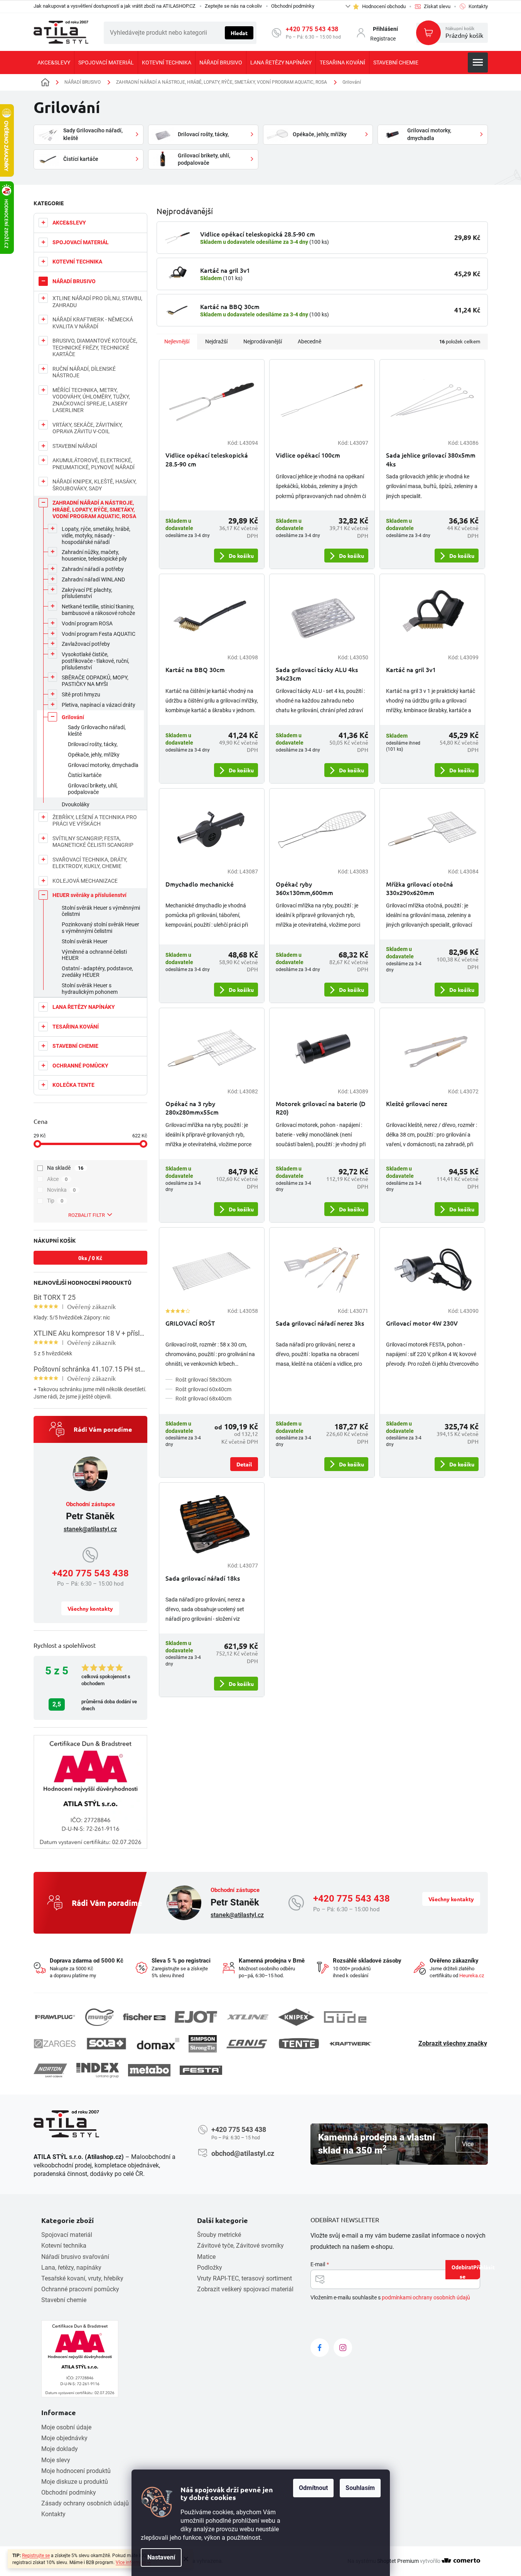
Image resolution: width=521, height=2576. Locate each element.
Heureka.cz (472, 1975)
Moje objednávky (64, 2438)
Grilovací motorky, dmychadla (103, 765)
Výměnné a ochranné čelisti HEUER (94, 955)
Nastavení (161, 2557)
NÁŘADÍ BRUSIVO (74, 281)
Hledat (239, 33)
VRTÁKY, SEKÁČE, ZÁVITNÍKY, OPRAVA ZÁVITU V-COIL (88, 428)
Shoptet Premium (398, 2561)
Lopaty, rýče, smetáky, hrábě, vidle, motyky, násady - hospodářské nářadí (96, 535)
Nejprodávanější (263, 341)
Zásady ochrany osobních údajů (85, 2503)
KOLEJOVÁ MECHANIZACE (85, 881)
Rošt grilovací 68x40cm (203, 1399)
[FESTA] (201, 2070)
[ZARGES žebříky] (55, 2044)
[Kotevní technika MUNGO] (99, 2017)
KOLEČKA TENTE (73, 1085)
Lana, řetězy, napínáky (71, 2268)
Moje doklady (60, 2449)
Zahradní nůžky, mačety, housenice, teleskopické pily (94, 555)
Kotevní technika (64, 2246)
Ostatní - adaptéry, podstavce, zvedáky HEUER (97, 972)
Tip (55, 1201)
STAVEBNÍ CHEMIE (75, 1046)
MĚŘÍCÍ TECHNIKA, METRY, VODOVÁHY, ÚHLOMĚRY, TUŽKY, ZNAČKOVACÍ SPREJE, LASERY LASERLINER (91, 400)
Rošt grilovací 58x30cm (203, 1380)
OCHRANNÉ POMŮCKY (80, 1066)
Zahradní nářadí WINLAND (93, 579)
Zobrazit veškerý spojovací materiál (245, 2289)
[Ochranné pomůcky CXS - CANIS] (247, 2044)
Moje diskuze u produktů (75, 2482)
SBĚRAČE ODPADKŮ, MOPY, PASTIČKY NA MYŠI (95, 681)
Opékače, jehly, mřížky (94, 755)
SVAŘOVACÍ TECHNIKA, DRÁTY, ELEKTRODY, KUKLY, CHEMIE (90, 863)
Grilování (73, 717)
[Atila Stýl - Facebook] (320, 2348)
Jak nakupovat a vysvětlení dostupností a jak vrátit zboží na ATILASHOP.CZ (115, 6)
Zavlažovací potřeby (86, 644)
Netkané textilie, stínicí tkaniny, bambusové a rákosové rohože (98, 610)
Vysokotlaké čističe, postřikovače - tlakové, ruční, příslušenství (95, 661)
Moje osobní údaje (66, 2427)
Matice (206, 2257)
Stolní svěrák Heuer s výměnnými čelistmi (101, 911)
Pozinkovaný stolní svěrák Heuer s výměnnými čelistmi (100, 928)
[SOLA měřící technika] (106, 2044)
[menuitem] (54, 62)
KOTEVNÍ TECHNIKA (77, 262)
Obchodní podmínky (293, 6)
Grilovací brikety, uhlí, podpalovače (93, 789)
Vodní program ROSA (87, 623)
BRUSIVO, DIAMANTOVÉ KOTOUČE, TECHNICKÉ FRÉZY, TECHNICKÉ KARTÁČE (95, 347)
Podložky (210, 2268)
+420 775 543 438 (312, 29)
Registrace (383, 39)
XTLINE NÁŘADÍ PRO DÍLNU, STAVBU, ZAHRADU (97, 302)
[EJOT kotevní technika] (196, 2017)
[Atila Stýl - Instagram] (343, 2348)
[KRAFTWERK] (351, 2044)
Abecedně (309, 341)
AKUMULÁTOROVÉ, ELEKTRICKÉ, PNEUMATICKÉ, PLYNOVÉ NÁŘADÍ (94, 464)
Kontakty (53, 2514)
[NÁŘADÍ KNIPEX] (296, 2017)
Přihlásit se (470, 2271)
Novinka (62, 1190)
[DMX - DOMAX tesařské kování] (158, 2043)
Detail (244, 1464)
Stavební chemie (64, 2300)
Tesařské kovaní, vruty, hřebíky (82, 2278)
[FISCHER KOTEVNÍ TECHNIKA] (144, 2017)
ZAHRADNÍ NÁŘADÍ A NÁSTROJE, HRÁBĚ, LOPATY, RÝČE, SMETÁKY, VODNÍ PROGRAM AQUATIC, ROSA (94, 509)
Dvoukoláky (76, 804)
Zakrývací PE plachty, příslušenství (87, 593)
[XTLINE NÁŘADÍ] (248, 2017)
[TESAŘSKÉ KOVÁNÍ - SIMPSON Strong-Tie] (203, 2044)
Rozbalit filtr (87, 1215)
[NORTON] (50, 2070)
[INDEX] (98, 2070)
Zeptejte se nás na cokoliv (233, 6)
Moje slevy (56, 2460)
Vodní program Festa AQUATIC (99, 634)
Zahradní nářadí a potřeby (93, 569)
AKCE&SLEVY (69, 223)
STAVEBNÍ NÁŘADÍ (75, 446)
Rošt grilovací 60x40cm (203, 1389)
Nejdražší (216, 341)
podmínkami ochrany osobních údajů (426, 2297)
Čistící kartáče (85, 775)
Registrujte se (36, 2556)
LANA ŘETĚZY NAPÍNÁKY (84, 1007)
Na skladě (65, 1168)
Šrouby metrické (219, 2235)
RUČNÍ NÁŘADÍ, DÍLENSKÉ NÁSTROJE (84, 372)
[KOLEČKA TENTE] (299, 2044)
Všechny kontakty (90, 1608)
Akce (57, 1179)
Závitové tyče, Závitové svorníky (240, 2246)
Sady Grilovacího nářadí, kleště (97, 731)
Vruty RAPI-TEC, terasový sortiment (244, 2278)
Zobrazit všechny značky (453, 2043)
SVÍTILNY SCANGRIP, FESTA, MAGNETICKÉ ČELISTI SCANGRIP (93, 842)
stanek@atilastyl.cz (90, 1529)
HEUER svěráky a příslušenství (89, 895)
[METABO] (149, 2070)
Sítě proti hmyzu (81, 694)
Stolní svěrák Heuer (85, 941)
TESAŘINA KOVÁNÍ (76, 1027)
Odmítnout (313, 2488)
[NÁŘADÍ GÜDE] (345, 2017)
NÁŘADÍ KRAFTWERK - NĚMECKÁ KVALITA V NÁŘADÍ (93, 323)
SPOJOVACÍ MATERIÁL (81, 242)
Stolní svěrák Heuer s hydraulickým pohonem (90, 989)
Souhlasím (360, 2488)
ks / (90, 1258)
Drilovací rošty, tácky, (93, 744)
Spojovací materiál (67, 2235)
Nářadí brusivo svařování (75, 2257)
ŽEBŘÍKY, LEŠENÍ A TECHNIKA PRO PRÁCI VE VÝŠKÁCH (95, 821)
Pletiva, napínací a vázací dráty (99, 705)
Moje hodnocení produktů (76, 2471)
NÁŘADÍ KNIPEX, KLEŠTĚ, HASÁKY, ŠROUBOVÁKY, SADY (94, 485)
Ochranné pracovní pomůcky (80, 2289)
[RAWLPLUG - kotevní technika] (55, 2017)
